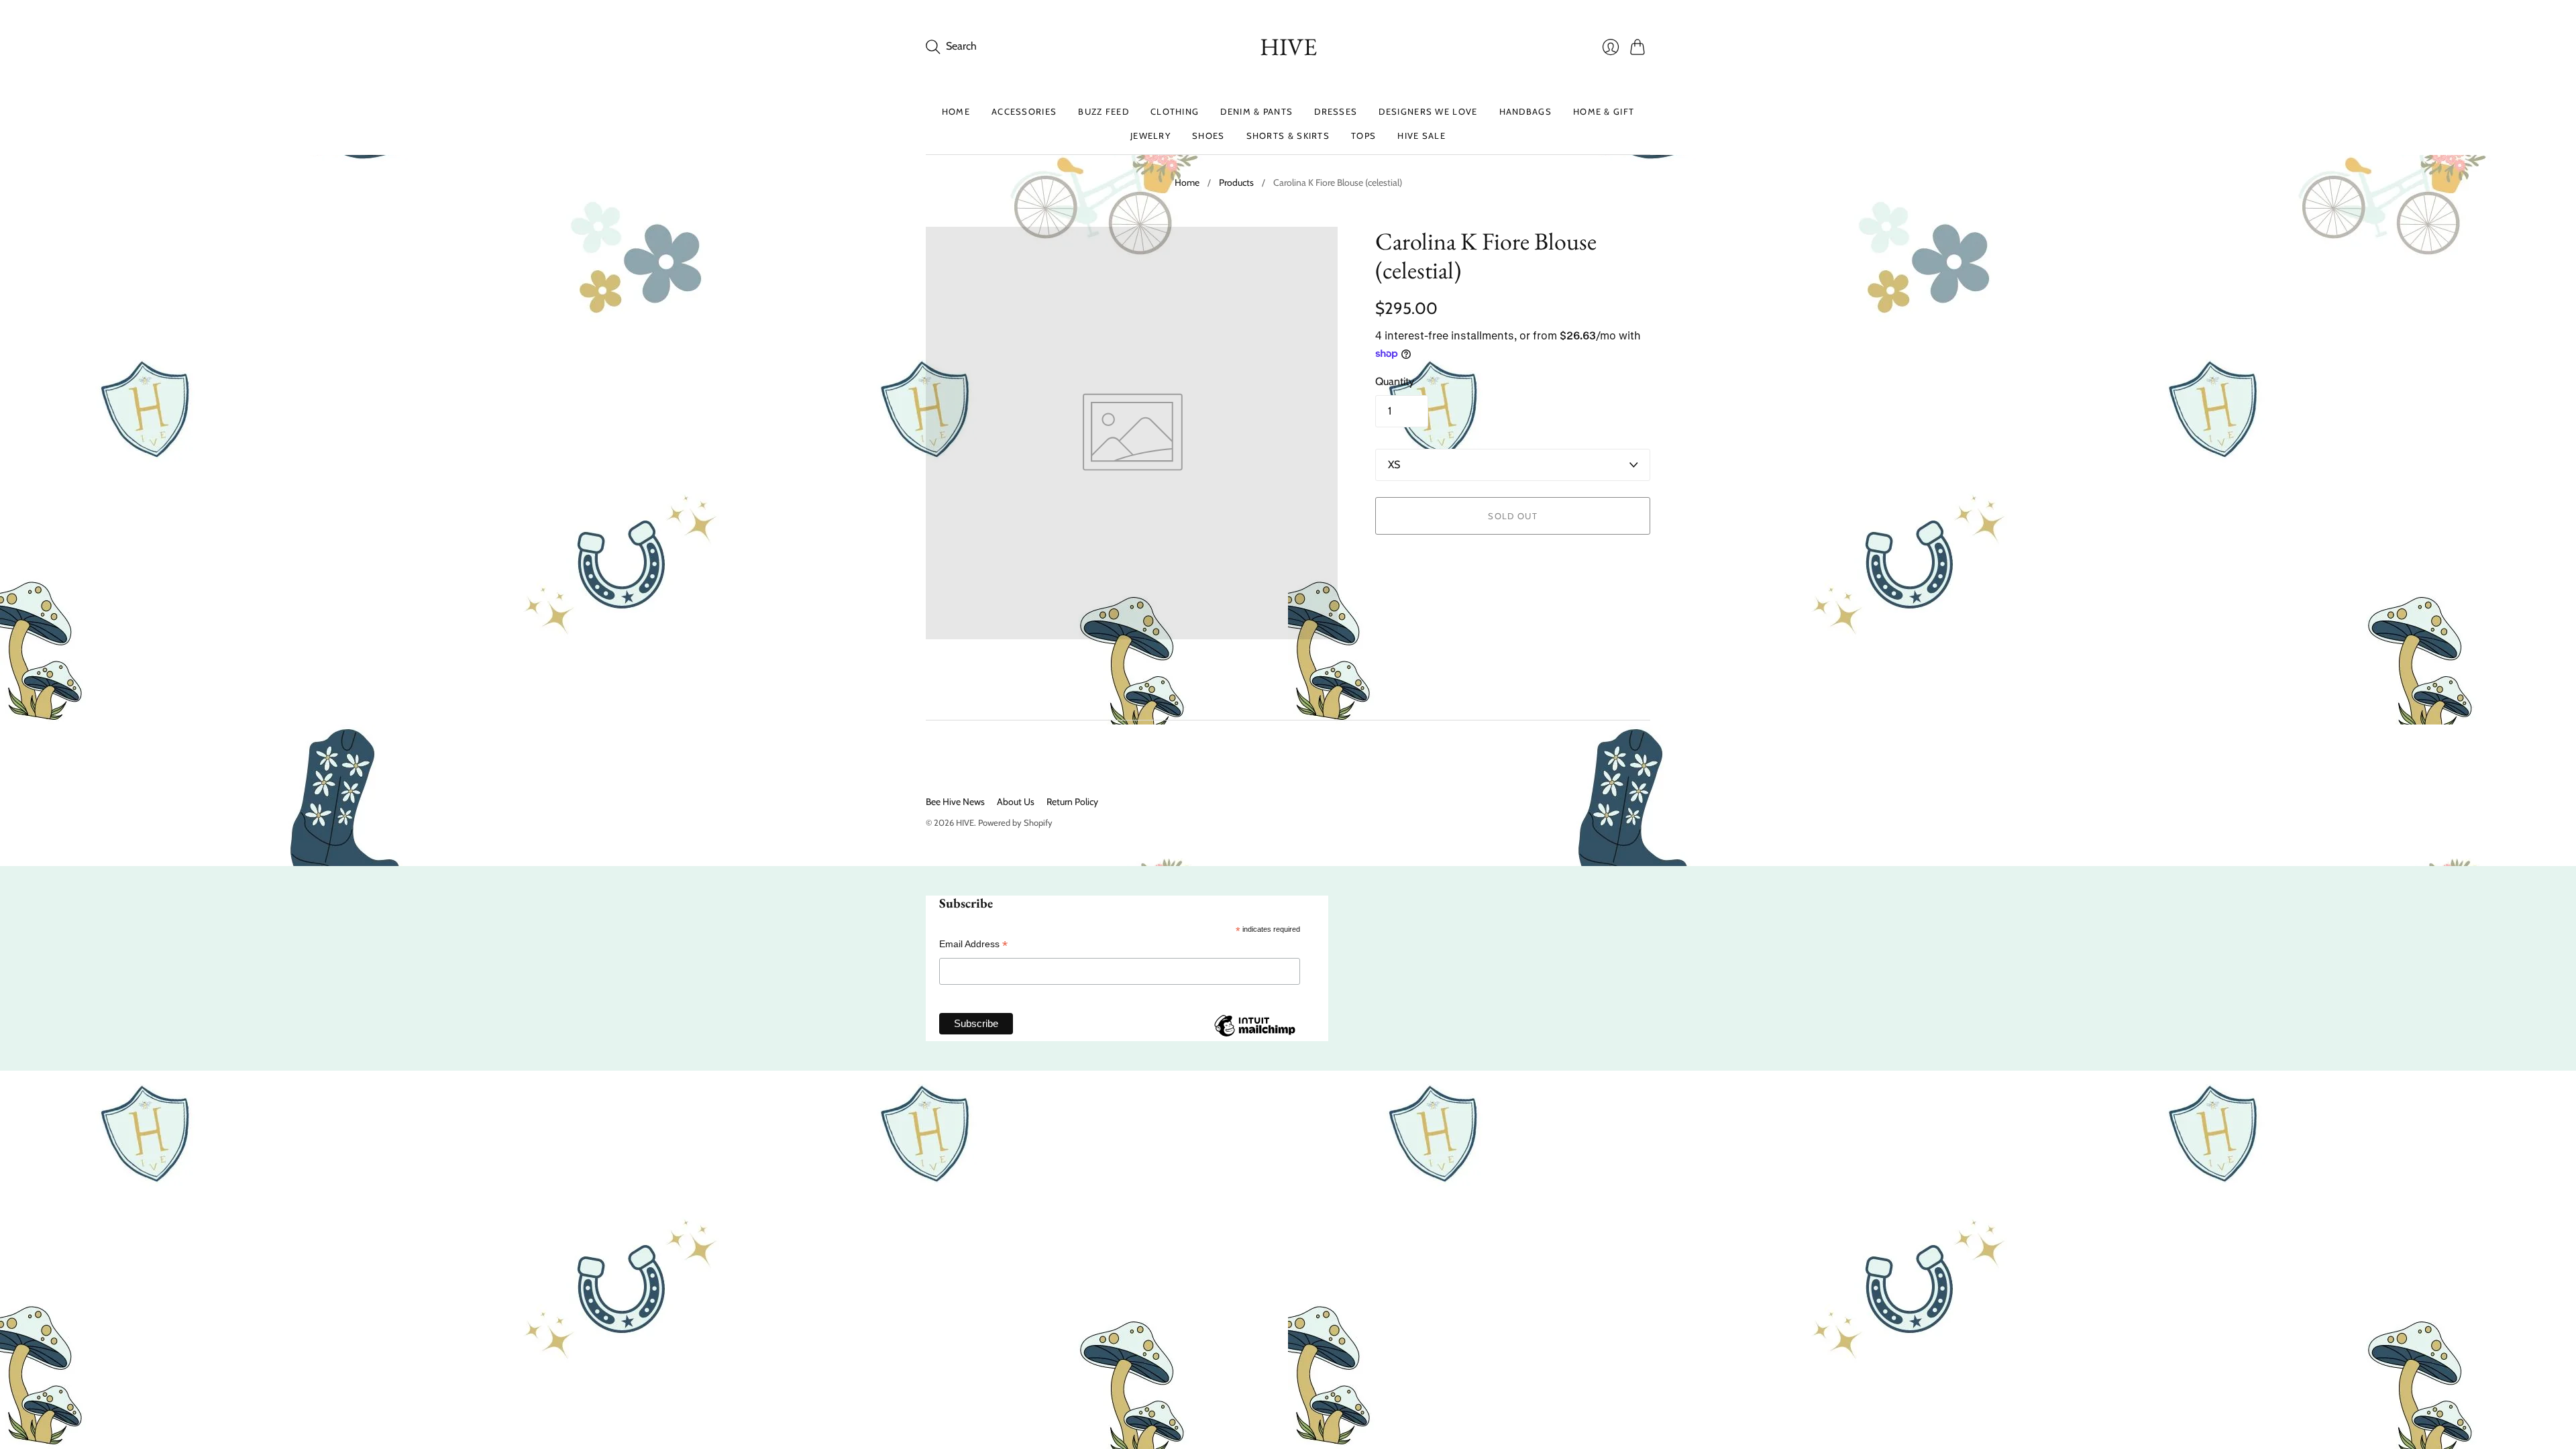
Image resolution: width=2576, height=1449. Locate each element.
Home (956, 111)
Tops (1363, 136)
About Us (1016, 802)
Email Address (973, 944)
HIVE (1288, 47)
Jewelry (1150, 136)
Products (1236, 182)
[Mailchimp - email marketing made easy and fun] (1254, 1036)
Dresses (1336, 111)
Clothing (1175, 111)
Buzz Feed (1104, 111)
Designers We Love (1428, 111)
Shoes (1209, 136)
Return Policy (1072, 802)
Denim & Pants (1256, 111)
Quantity (1395, 381)
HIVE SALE (1421, 136)
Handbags (1525, 111)
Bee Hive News (955, 802)
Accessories (1024, 111)
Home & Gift (1604, 111)
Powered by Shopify (1015, 822)
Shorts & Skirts (1288, 136)
